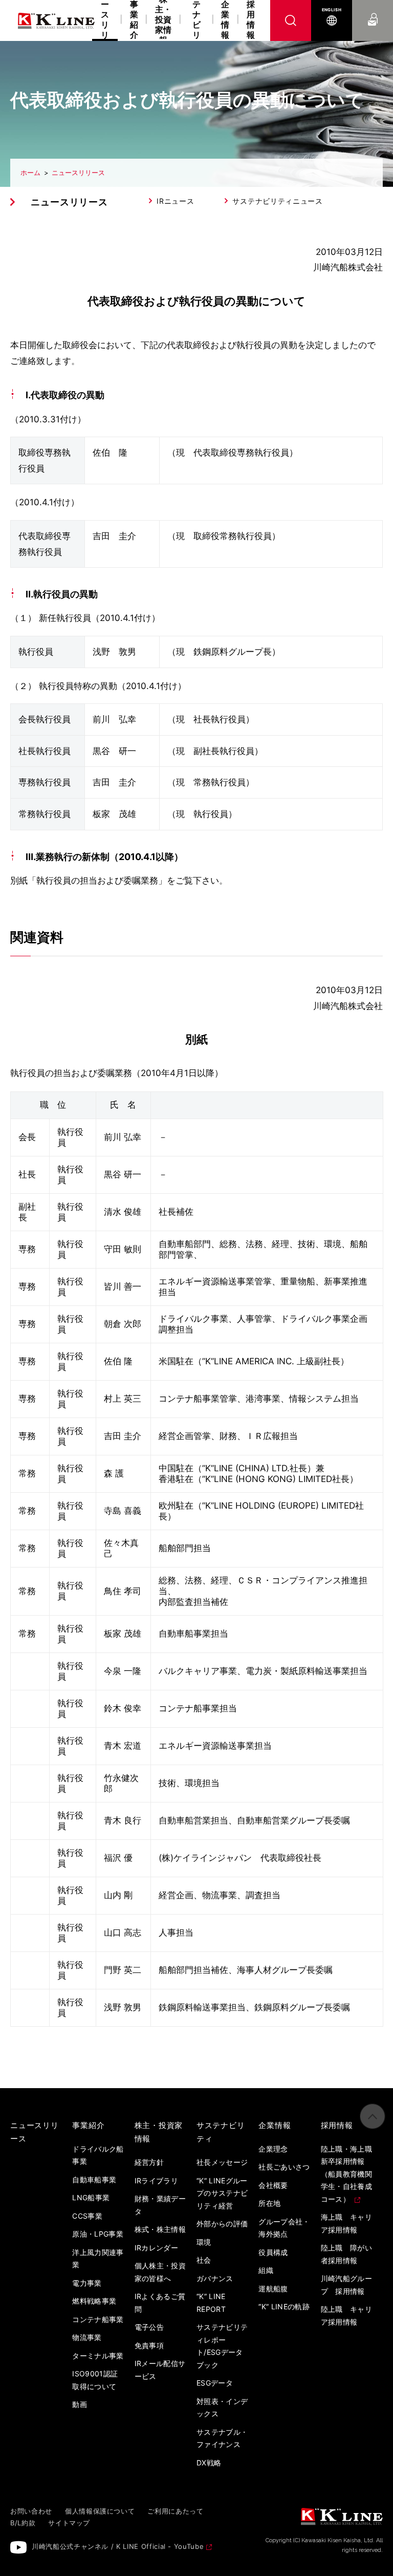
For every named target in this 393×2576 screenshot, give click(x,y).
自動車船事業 (94, 2180)
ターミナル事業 (98, 2356)
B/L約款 (23, 2523)
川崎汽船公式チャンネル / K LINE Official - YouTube (118, 2546)
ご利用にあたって (175, 2511)
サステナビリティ (196, 20)
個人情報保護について (100, 2511)
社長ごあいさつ (284, 2167)
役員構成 (273, 2252)
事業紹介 (134, 20)
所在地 (269, 2203)
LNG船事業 (91, 2197)
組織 (266, 2270)
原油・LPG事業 (98, 2234)
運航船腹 (273, 2289)
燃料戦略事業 (94, 2301)
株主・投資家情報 (163, 20)
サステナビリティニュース (277, 201)
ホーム (30, 173)
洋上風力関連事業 (98, 2259)
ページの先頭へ (373, 2116)
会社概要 (273, 2185)
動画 (80, 2404)
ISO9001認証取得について (95, 2380)
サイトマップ (69, 2523)
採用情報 (251, 20)
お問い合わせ (373, 10)
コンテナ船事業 (98, 2319)
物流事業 (87, 2337)
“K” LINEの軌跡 (284, 2306)
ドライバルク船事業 (98, 2155)
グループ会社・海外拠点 (284, 2228)
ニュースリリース (78, 173)
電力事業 (87, 2283)
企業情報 (225, 20)
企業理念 (273, 2149)
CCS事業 (87, 2216)
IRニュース (175, 201)
